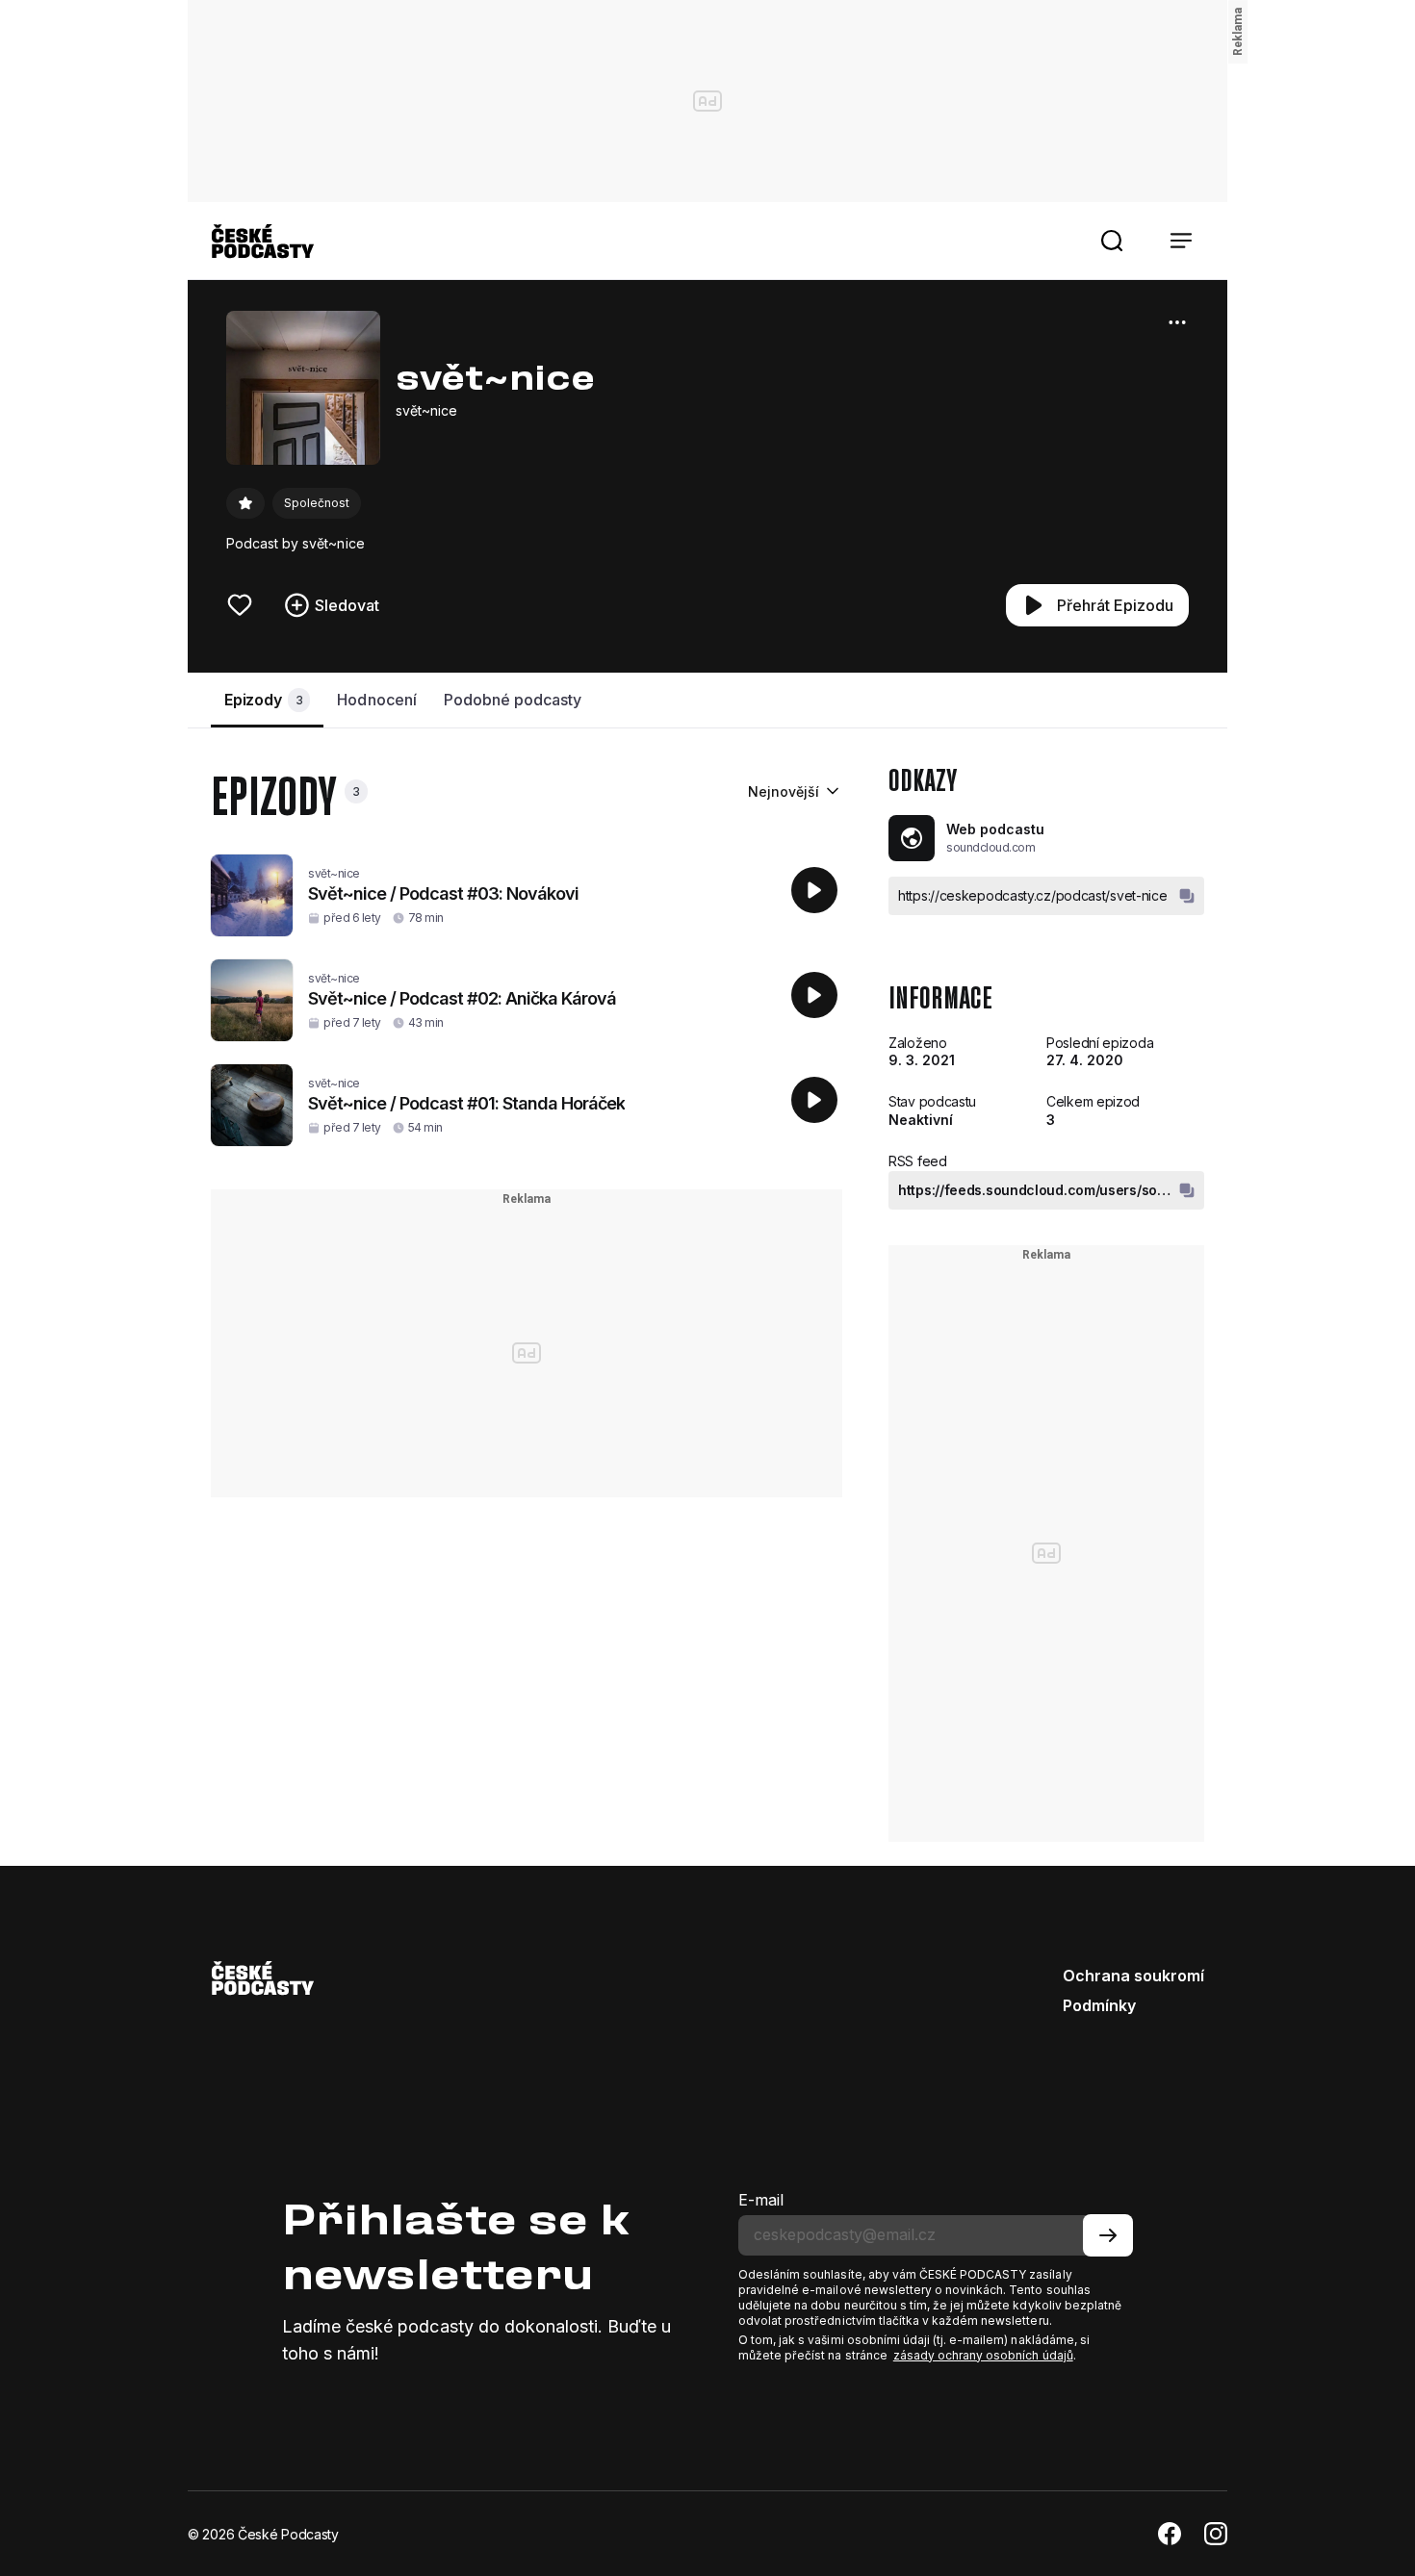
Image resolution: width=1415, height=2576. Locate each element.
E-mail (761, 2200)
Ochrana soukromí (1133, 1976)
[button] (1112, 241)
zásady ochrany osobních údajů (983, 2355)
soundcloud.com (990, 847)
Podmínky (1099, 2005)
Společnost (317, 503)
